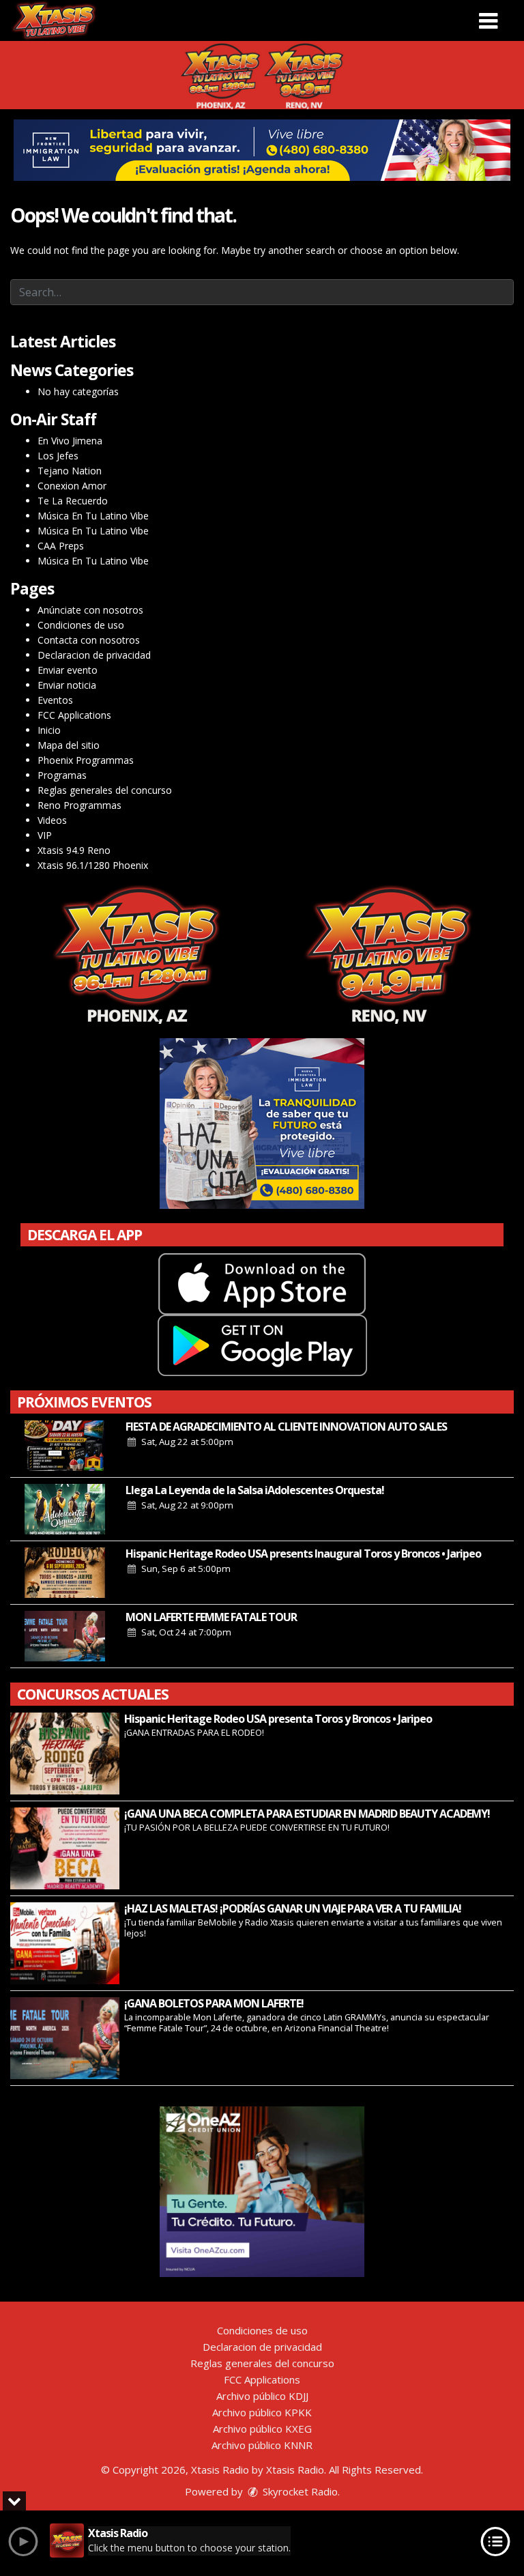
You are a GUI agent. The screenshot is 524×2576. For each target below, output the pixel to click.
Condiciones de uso (81, 625)
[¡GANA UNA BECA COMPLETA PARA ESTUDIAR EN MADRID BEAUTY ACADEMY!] (65, 1848)
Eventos (55, 700)
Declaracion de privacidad (94, 655)
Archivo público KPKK (262, 2412)
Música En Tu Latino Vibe (93, 516)
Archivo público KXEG (262, 2429)
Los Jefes (58, 456)
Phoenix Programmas (86, 760)
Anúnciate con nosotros (90, 610)
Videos (52, 820)
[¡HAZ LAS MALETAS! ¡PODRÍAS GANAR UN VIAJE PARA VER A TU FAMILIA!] (65, 1943)
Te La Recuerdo (73, 501)
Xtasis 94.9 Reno (74, 850)
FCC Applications (74, 715)
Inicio (49, 730)
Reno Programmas (79, 805)
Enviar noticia (67, 685)
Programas (62, 775)
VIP (45, 835)
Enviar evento (68, 670)
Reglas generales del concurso (105, 790)
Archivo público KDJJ (262, 2396)
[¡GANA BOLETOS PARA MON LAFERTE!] (65, 2038)
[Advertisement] (262, 150)
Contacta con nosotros (89, 640)
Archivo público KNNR (262, 2445)
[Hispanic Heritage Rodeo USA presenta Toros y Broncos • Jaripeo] (65, 1754)
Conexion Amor (72, 486)
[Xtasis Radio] (54, 19)
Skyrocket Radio (299, 2491)
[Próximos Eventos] (65, 1446)
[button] (488, 16)
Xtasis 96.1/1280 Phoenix (93, 865)
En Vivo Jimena (70, 441)
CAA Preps (61, 546)
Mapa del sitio (69, 745)
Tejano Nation (70, 471)
